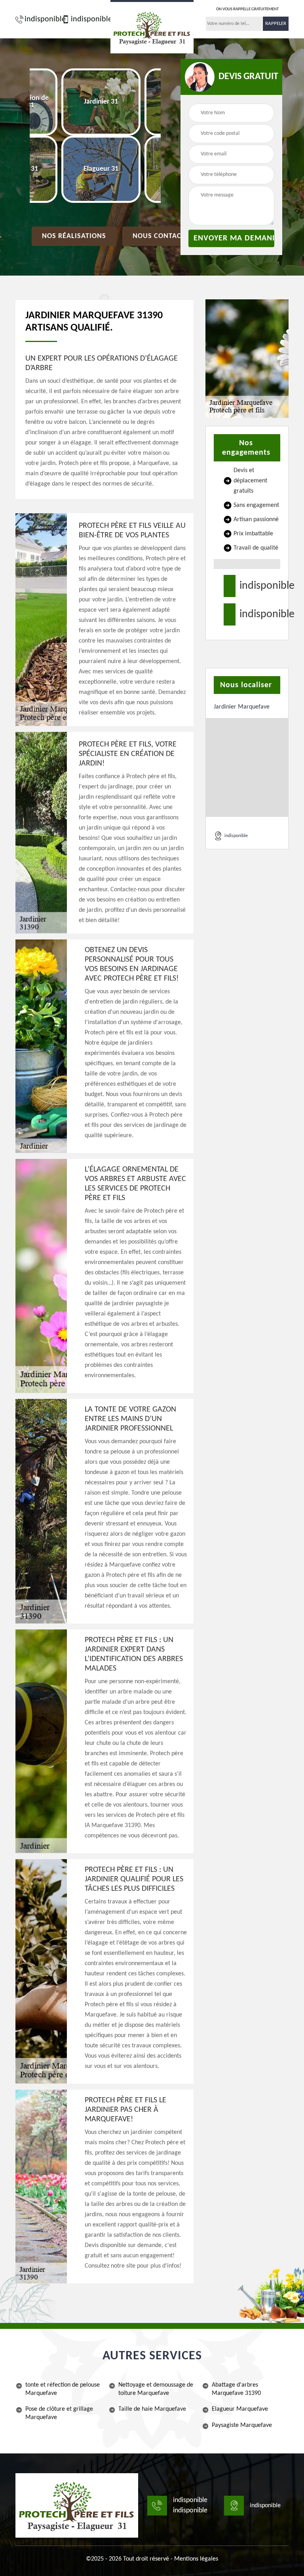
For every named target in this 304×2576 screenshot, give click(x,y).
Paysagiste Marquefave (242, 2425)
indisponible (41, 19)
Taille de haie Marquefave (152, 2409)
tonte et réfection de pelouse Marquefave (63, 2389)
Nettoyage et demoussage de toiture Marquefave (156, 2389)
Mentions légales (196, 2559)
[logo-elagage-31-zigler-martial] (152, 27)
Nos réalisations (74, 236)
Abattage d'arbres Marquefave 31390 (236, 2389)
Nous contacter (163, 236)
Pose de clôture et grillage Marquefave (59, 2413)
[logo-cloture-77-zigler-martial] (77, 2505)
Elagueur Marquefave (240, 2409)
